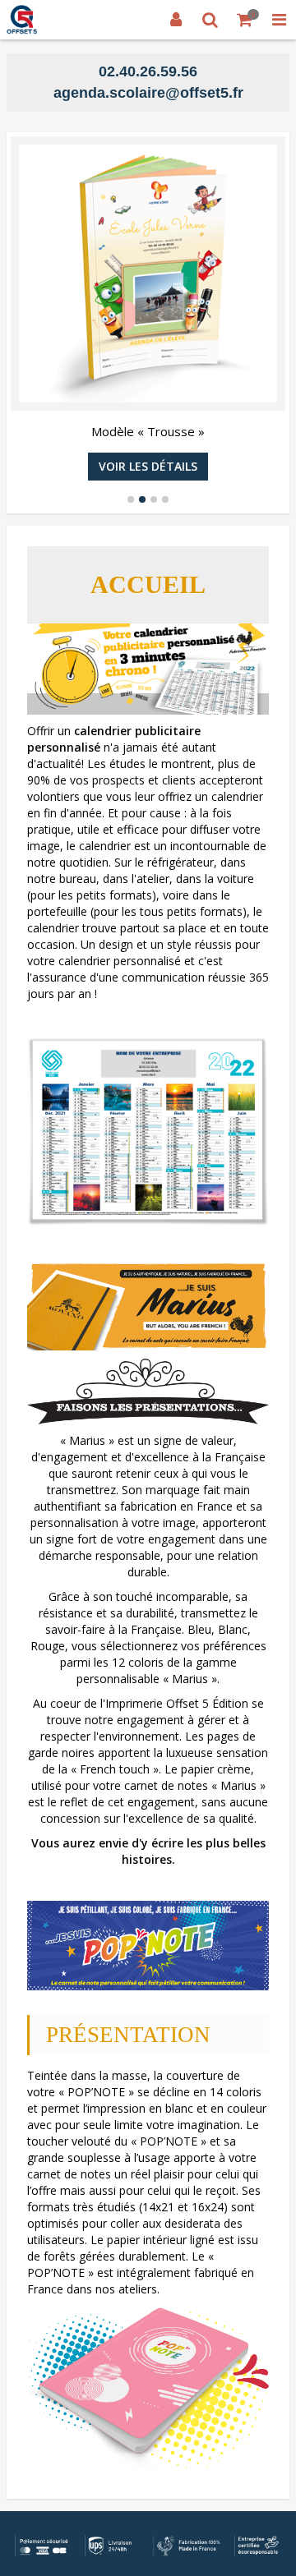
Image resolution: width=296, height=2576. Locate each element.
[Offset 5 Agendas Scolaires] (22, 20)
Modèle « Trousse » (148, 431)
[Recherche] (210, 20)
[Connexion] (176, 20)
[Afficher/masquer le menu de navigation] (279, 20)
